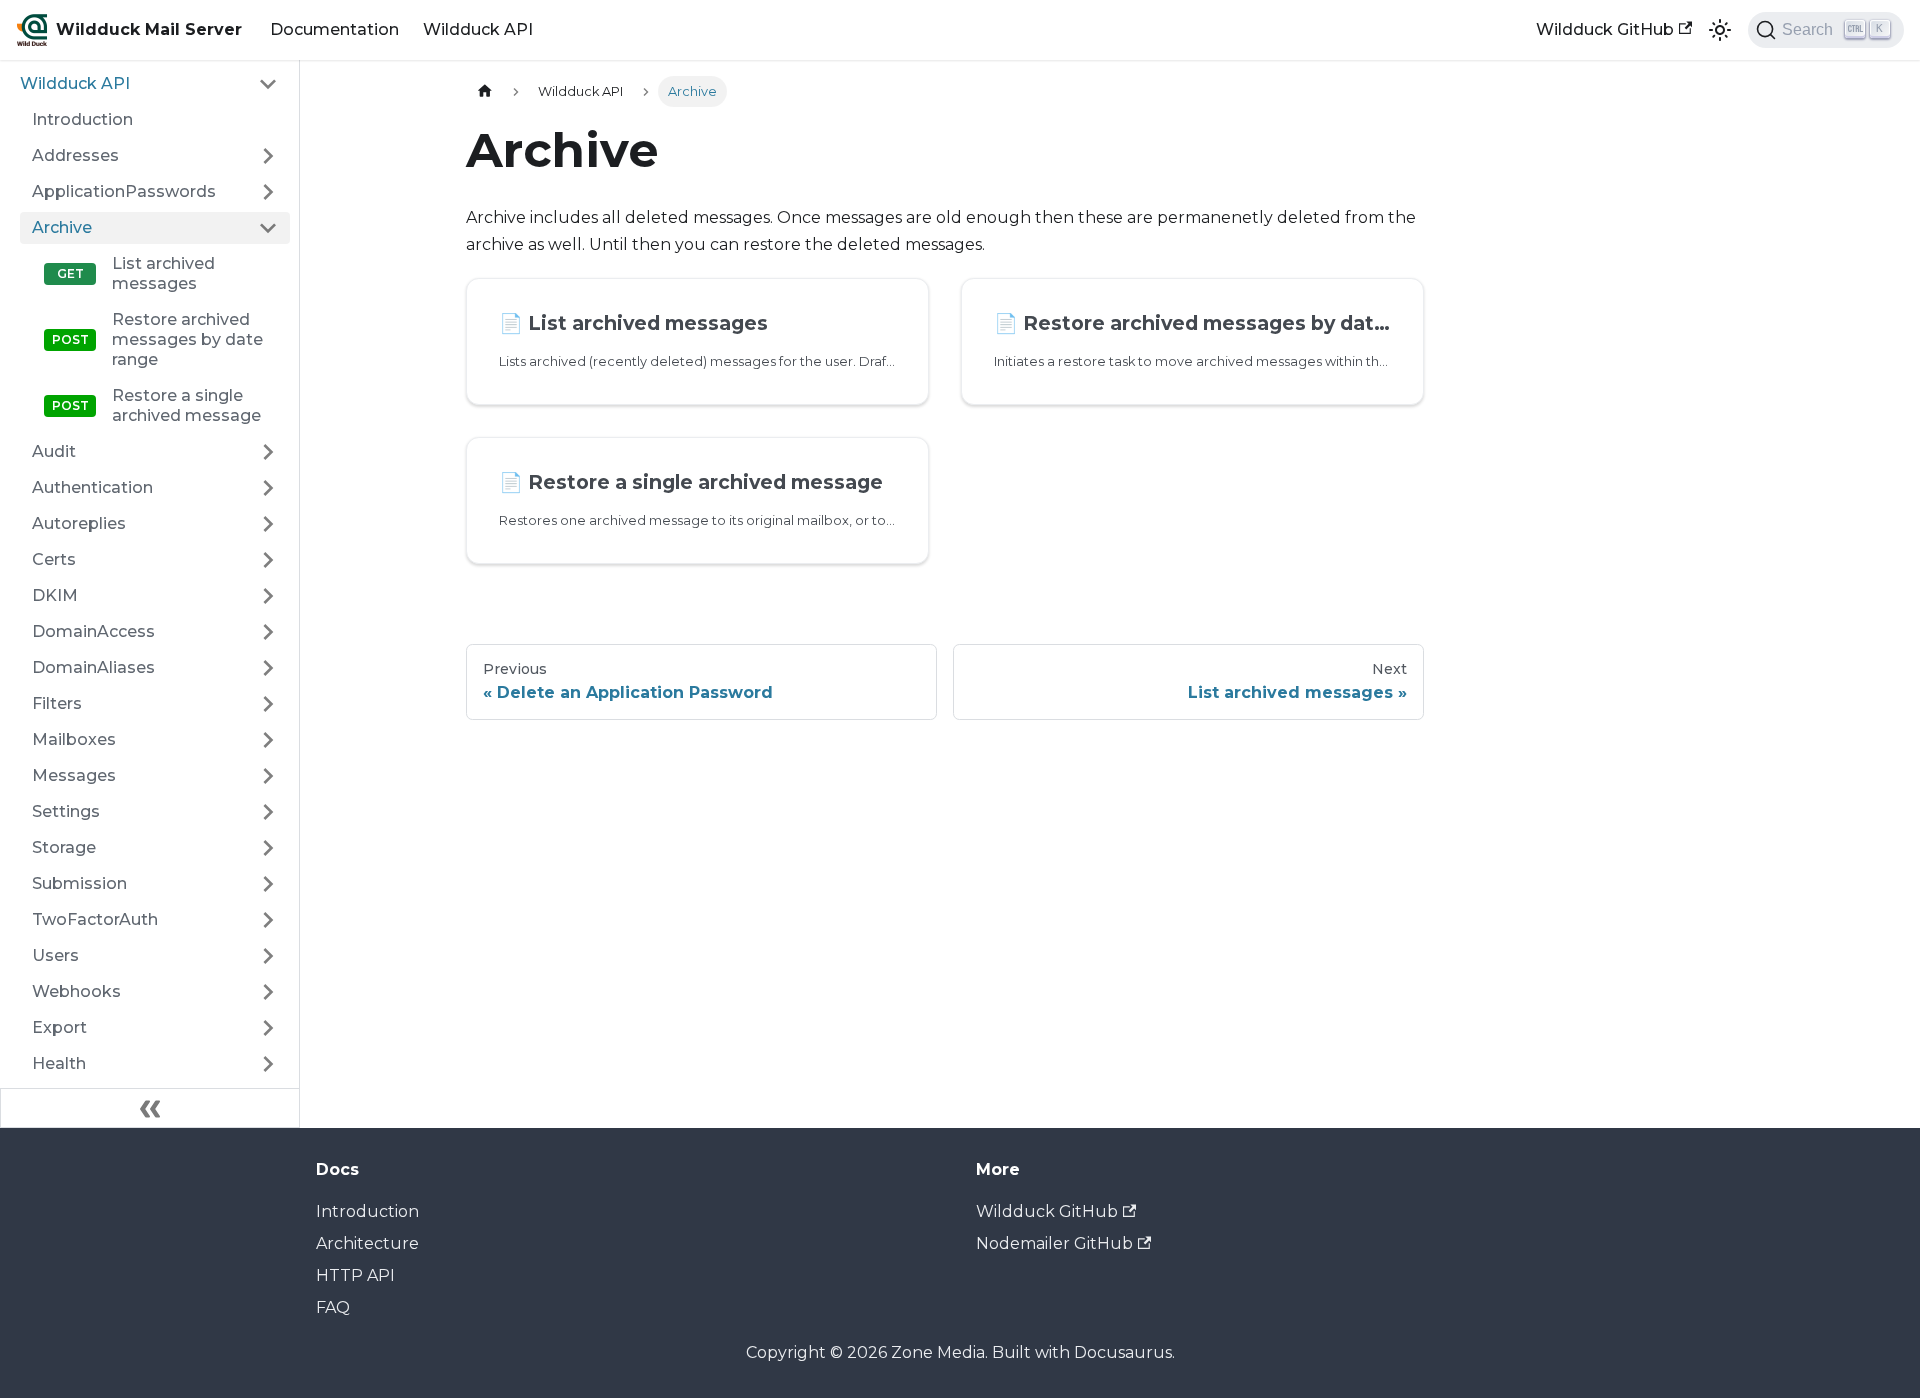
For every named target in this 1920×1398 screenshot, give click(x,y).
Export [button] (59, 1027)
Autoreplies (79, 523)
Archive (62, 227)
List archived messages (163, 273)
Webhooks (76, 991)
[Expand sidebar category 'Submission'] (268, 884)
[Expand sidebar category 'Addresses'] (268, 156)
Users (55, 955)
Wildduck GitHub (1605, 29)
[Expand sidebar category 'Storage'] (268, 848)
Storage (64, 847)
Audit (54, 451)
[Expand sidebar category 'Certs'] (268, 560)
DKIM (55, 595)
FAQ (333, 1307)
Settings (66, 811)
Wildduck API (478, 29)
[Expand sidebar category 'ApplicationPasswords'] (268, 192)
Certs (54, 559)
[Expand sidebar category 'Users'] (268, 956)
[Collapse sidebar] (150, 1108)
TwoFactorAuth (95, 919)
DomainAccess (93, 631)
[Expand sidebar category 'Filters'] (268, 704)
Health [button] (59, 1063)
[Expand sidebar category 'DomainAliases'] (268, 668)
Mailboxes (74, 739)
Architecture (367, 1243)
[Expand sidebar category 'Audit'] (268, 452)
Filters (57, 703)
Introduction (82, 119)
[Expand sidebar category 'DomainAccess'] (268, 632)
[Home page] (485, 91)
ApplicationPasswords (124, 191)
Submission (79, 883)
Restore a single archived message (186, 405)
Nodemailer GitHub (1054, 1243)
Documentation (334, 29)
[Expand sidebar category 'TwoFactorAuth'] (268, 920)
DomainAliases (93, 667)
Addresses (75, 155)
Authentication (92, 487)
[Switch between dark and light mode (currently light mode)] (1720, 30)
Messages (74, 775)
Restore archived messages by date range (187, 339)
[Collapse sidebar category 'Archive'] (268, 228)
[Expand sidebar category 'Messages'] (268, 776)
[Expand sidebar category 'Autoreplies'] (268, 524)
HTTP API (355, 1275)
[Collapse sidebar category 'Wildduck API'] (268, 84)
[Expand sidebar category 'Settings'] (268, 812)
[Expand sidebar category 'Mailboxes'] (268, 740)
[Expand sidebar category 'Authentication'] (268, 488)
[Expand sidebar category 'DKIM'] (268, 596)
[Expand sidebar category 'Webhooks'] (268, 992)
